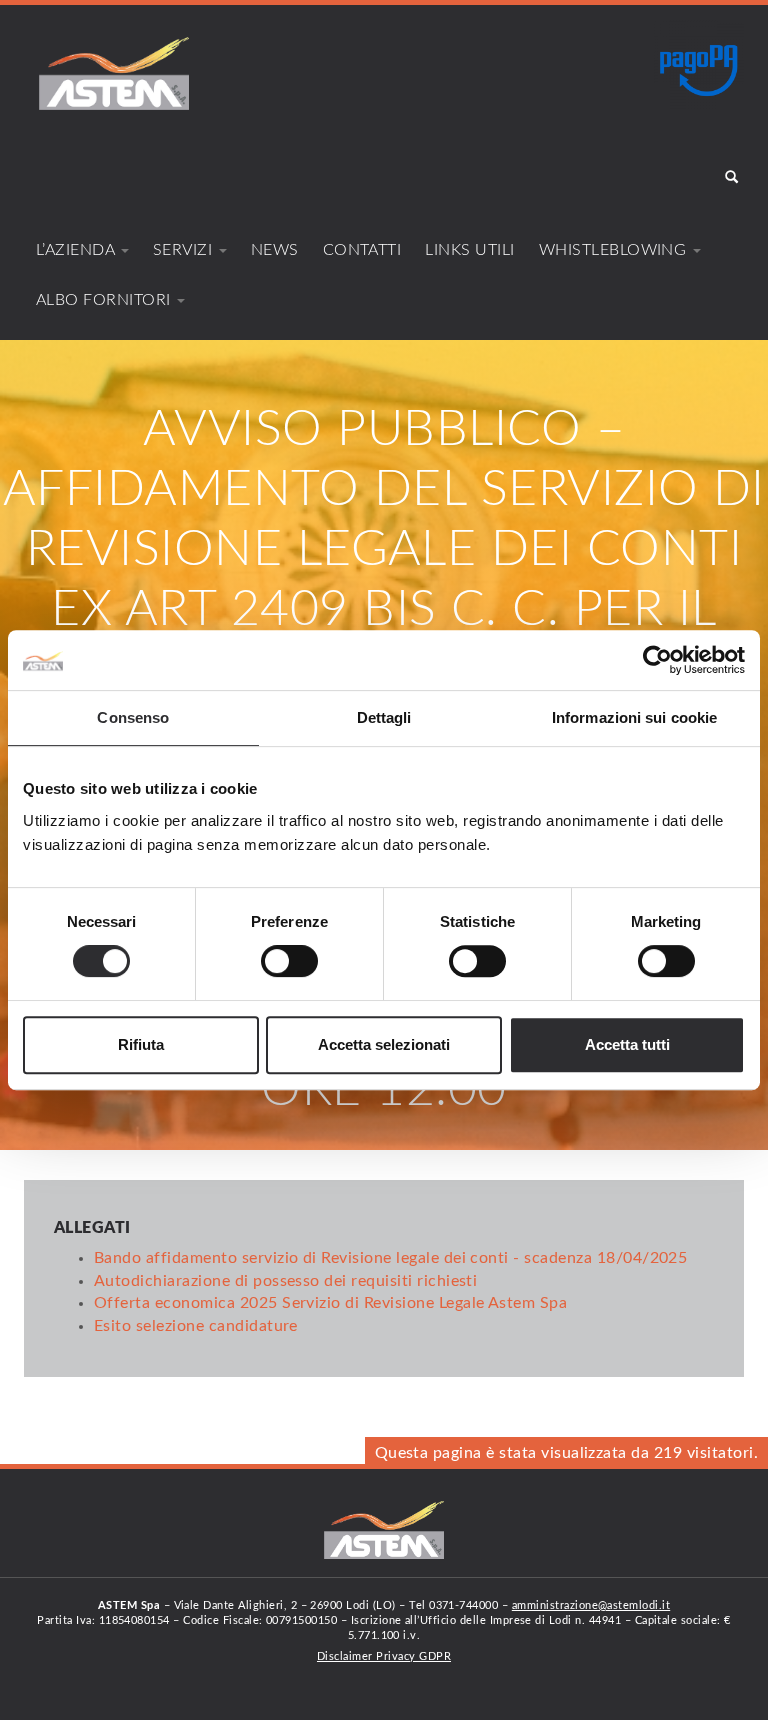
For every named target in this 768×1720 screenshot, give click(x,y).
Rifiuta (141, 1044)
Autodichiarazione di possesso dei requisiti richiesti (285, 1281)
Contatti (362, 250)
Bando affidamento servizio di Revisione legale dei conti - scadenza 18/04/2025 (390, 1258)
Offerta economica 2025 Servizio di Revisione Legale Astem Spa (330, 1303)
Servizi (185, 250)
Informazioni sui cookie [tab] (634, 717)
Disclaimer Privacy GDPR (384, 1656)
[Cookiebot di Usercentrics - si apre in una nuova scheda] (657, 660)
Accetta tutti (627, 1044)
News (275, 250)
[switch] (289, 961)
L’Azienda (77, 250)
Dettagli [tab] (384, 717)
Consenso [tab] (133, 717)
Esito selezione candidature (196, 1326)
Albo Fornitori (105, 300)
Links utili (469, 250)
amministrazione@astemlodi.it (591, 1605)
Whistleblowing (615, 250)
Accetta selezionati (384, 1044)
